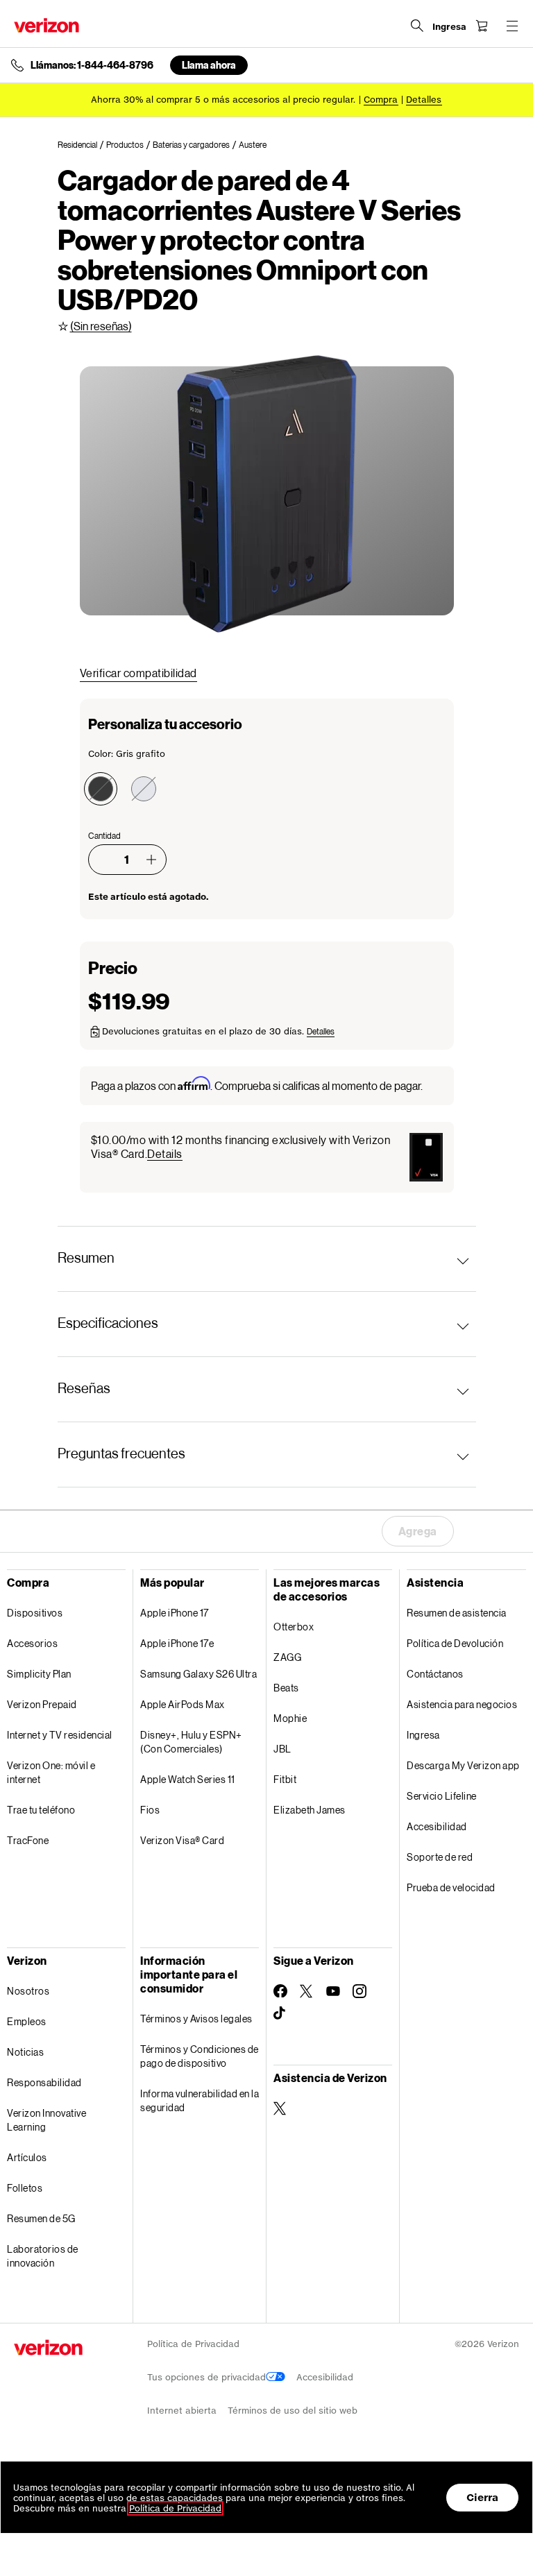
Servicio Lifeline (442, 1796)
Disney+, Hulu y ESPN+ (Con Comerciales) (191, 1742)
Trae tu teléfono (41, 1810)
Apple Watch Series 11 (188, 1779)
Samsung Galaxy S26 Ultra (198, 1674)
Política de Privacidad (193, 2344)
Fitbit (285, 1779)
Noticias (25, 2052)
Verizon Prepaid (42, 1704)
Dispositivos (35, 1613)
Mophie (290, 1718)
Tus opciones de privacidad (206, 2377)
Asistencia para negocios (462, 1704)
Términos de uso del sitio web (293, 2411)
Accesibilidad (437, 1826)
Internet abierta (182, 2411)
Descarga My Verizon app (463, 1765)
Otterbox (294, 1627)
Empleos (27, 2021)
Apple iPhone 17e (177, 1643)
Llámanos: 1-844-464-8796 (92, 65)
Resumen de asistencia (457, 1613)
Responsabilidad (44, 2082)
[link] (82, 145)
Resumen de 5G (41, 2218)
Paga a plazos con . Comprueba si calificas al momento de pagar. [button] (257, 1085)
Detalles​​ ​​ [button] (424, 100)
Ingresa (423, 1735)
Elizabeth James (310, 1810)
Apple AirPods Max (183, 1704)
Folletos (25, 2188)
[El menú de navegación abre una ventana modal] (512, 26)
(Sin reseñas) (101, 326)
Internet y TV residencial (60, 1735)
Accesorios (32, 1643)
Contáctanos (435, 1674)
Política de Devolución (455, 1643)
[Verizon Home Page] (46, 25)
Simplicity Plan (39, 1674)
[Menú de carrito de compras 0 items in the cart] (482, 26)
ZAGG (287, 1657)
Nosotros (28, 1991)
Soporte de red (440, 1857)
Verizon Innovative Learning (46, 2120)
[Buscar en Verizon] (417, 26)
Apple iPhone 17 (175, 1613)
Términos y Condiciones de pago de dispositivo (200, 2056)
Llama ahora (209, 65)
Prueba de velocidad (451, 1887)
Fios (150, 1810)
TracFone (28, 1840)
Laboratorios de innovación (43, 2256)
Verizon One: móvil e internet (51, 1772)
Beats (286, 1688)
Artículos (27, 2157)
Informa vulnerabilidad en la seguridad (200, 2100)
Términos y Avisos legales (196, 2019)
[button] (151, 860)
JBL (282, 1749)
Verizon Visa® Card (182, 1840)
